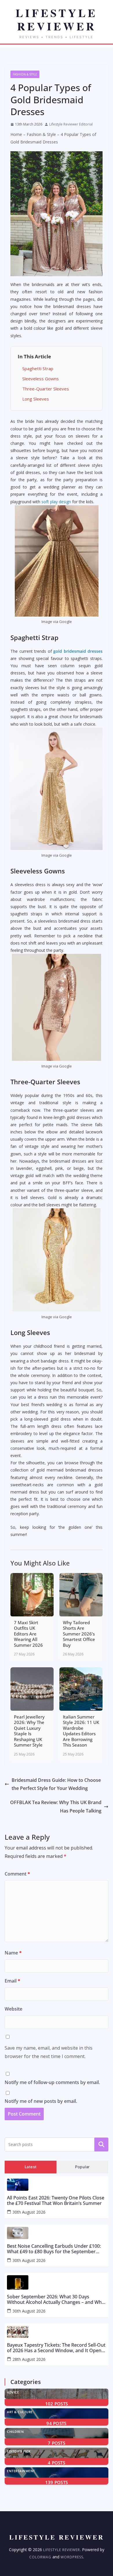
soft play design (56, 502)
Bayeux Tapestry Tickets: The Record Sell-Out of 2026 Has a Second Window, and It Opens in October (56, 2348)
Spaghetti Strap (38, 368)
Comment (17, 1874)
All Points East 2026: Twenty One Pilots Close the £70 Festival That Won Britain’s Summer (56, 2201)
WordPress (72, 2557)
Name (13, 1953)
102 (57, 2404)
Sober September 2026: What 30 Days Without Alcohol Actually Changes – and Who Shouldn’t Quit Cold (56, 2300)
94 (56, 2423)
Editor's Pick (19, 2451)
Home (16, 134)
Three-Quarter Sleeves (46, 389)
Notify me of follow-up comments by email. (52, 2082)
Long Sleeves (36, 399)
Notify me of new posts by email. (41, 2101)
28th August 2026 (29, 2359)
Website (13, 2009)
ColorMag (40, 2557)
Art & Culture (20, 2412)
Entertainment (21, 2471)
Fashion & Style (25, 74)
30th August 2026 (29, 2212)
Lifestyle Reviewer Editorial (71, 124)
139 (57, 2482)
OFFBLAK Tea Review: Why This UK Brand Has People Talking (56, 1807)
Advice (13, 2392)
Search (101, 2144)
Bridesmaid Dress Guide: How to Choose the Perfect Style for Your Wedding (56, 1784)
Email (12, 1981)
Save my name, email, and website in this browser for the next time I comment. (49, 2052)
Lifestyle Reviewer (62, 2550)
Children (15, 2432)
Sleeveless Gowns (41, 379)
